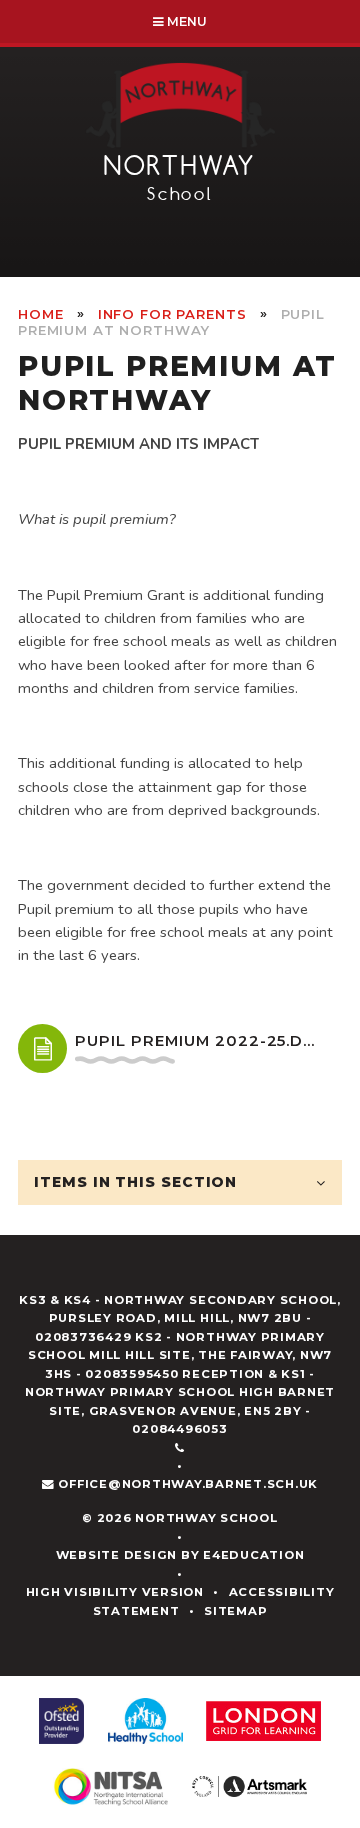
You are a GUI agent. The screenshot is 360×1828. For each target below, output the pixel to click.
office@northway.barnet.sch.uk (188, 1484)
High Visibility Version (115, 1592)
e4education (253, 1555)
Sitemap (235, 1611)
